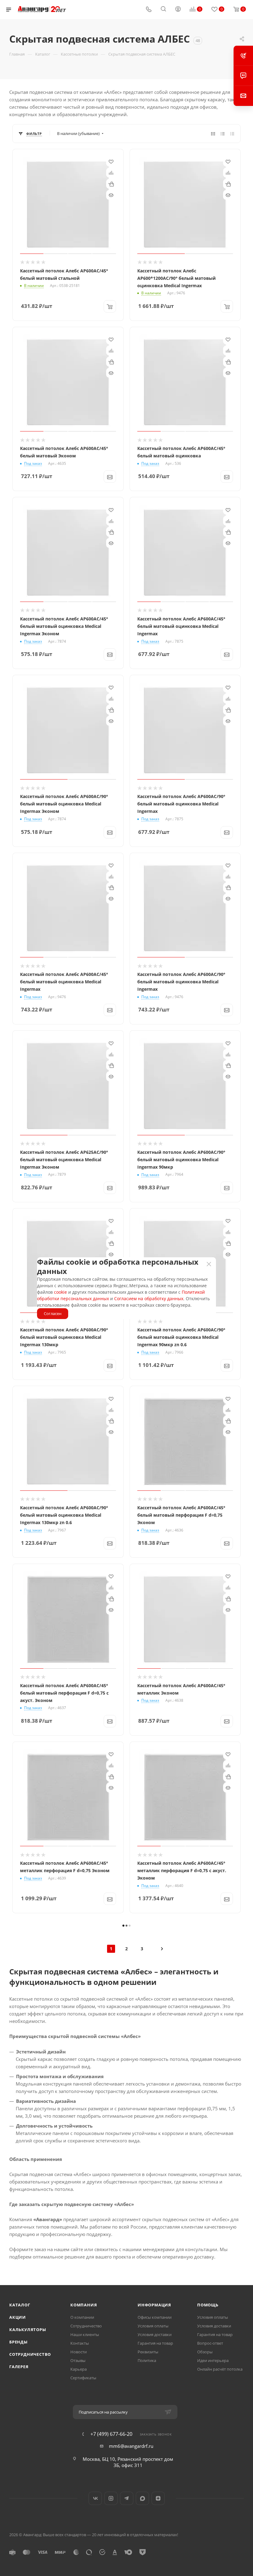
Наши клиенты (85, 2334)
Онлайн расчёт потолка (220, 2369)
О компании (82, 2317)
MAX (142, 2498)
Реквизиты (148, 2352)
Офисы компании (155, 2317)
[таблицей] (232, 133)
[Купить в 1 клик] (111, 184)
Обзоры (205, 2352)
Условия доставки (155, 2334)
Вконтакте (95, 2498)
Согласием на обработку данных (149, 1299)
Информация (154, 2305)
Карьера (79, 2369)
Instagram (111, 2498)
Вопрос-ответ (210, 2343)
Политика (147, 2360)
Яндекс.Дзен (158, 2498)
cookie (60, 1292)
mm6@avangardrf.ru (131, 2446)
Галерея (19, 2367)
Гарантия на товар (155, 2343)
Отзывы (78, 2360)
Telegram (127, 2498)
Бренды (19, 2342)
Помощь (208, 2305)
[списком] (223, 133)
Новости (79, 2352)
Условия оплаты (153, 2326)
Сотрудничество (30, 2354)
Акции (18, 2317)
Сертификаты (83, 2378)
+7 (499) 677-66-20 (111, 2434)
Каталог (20, 2305)
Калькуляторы (28, 2330)
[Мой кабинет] (178, 10)
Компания (84, 2305)
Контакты (80, 2343)
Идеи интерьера (213, 2360)
